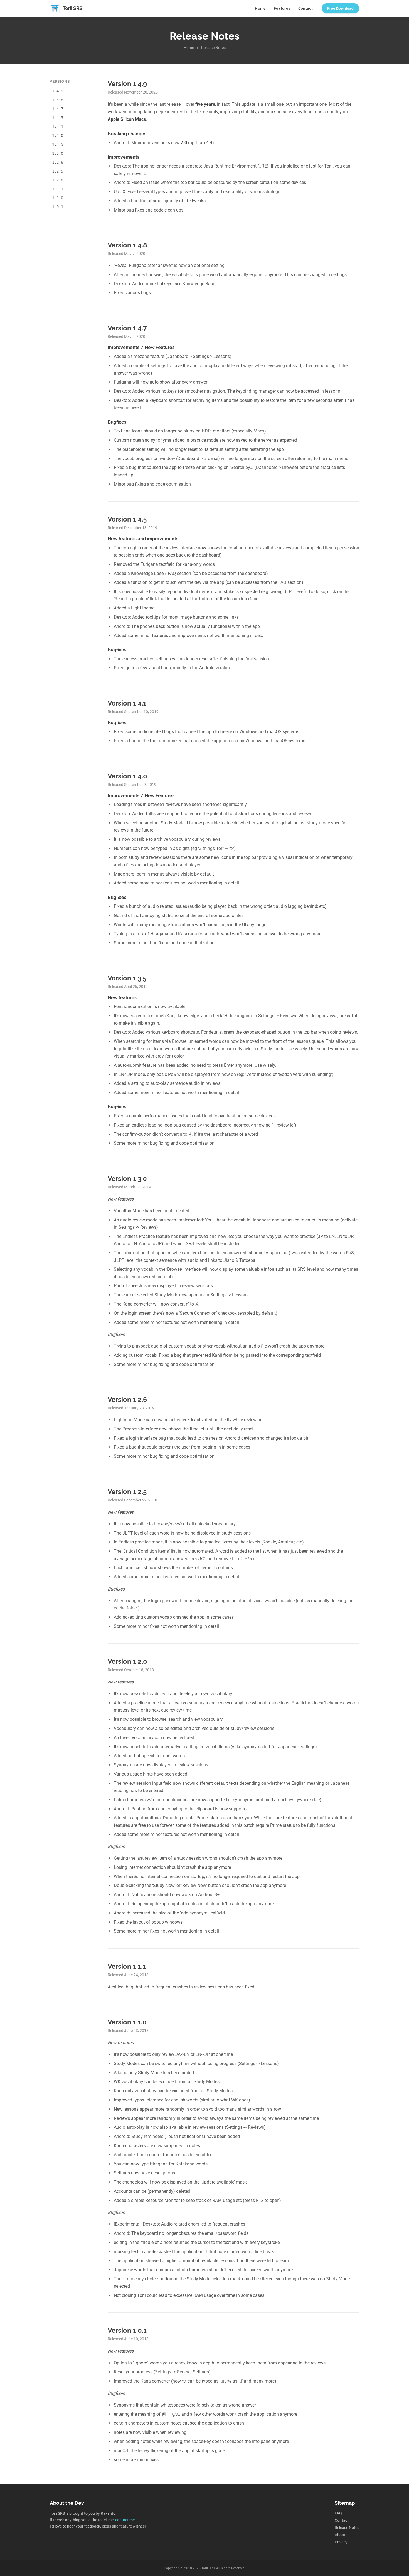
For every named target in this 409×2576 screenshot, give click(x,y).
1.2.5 (58, 171)
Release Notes (347, 2528)
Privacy (341, 2542)
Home (260, 8)
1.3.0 (58, 153)
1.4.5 (58, 118)
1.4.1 (58, 127)
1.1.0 (58, 198)
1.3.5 (58, 144)
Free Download (340, 8)
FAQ (338, 2513)
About (340, 2535)
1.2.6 (58, 162)
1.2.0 (58, 180)
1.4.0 (58, 136)
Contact (305, 8)
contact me (125, 2520)
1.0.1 (58, 207)
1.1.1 (58, 189)
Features (282, 8)
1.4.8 (58, 100)
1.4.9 (58, 91)
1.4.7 (58, 109)
